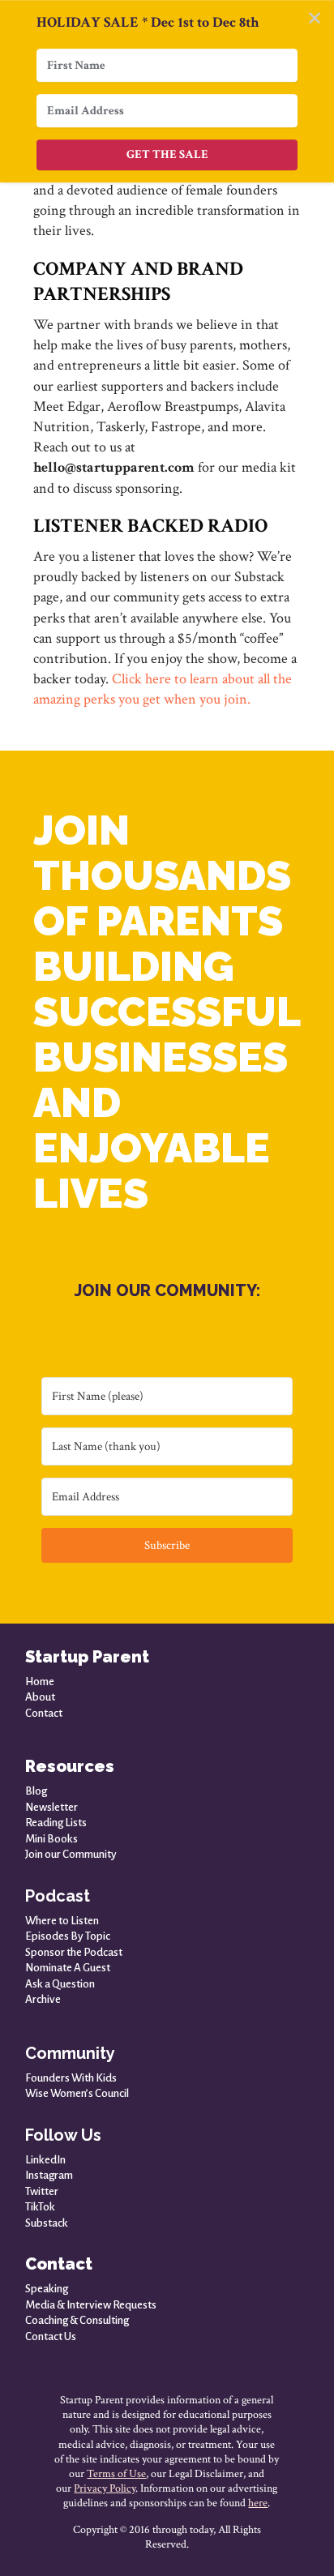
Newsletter (51, 1807)
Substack (47, 2223)
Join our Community (71, 1854)
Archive (43, 1999)
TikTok (40, 2207)
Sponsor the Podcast (74, 1952)
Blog (36, 1791)
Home (40, 1682)
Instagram (49, 2175)
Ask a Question (60, 1984)
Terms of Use (116, 2474)
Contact (44, 1713)
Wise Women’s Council (77, 2093)
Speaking (47, 2289)
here (258, 2503)
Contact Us (51, 2336)
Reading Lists (56, 1823)
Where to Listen (62, 1921)
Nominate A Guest (68, 1968)
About (40, 1697)
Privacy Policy (105, 2488)
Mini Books (51, 1839)
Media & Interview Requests (91, 2305)
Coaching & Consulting (77, 2320)
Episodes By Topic (68, 1936)
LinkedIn (45, 2160)
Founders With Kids (71, 2078)
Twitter (42, 2191)
